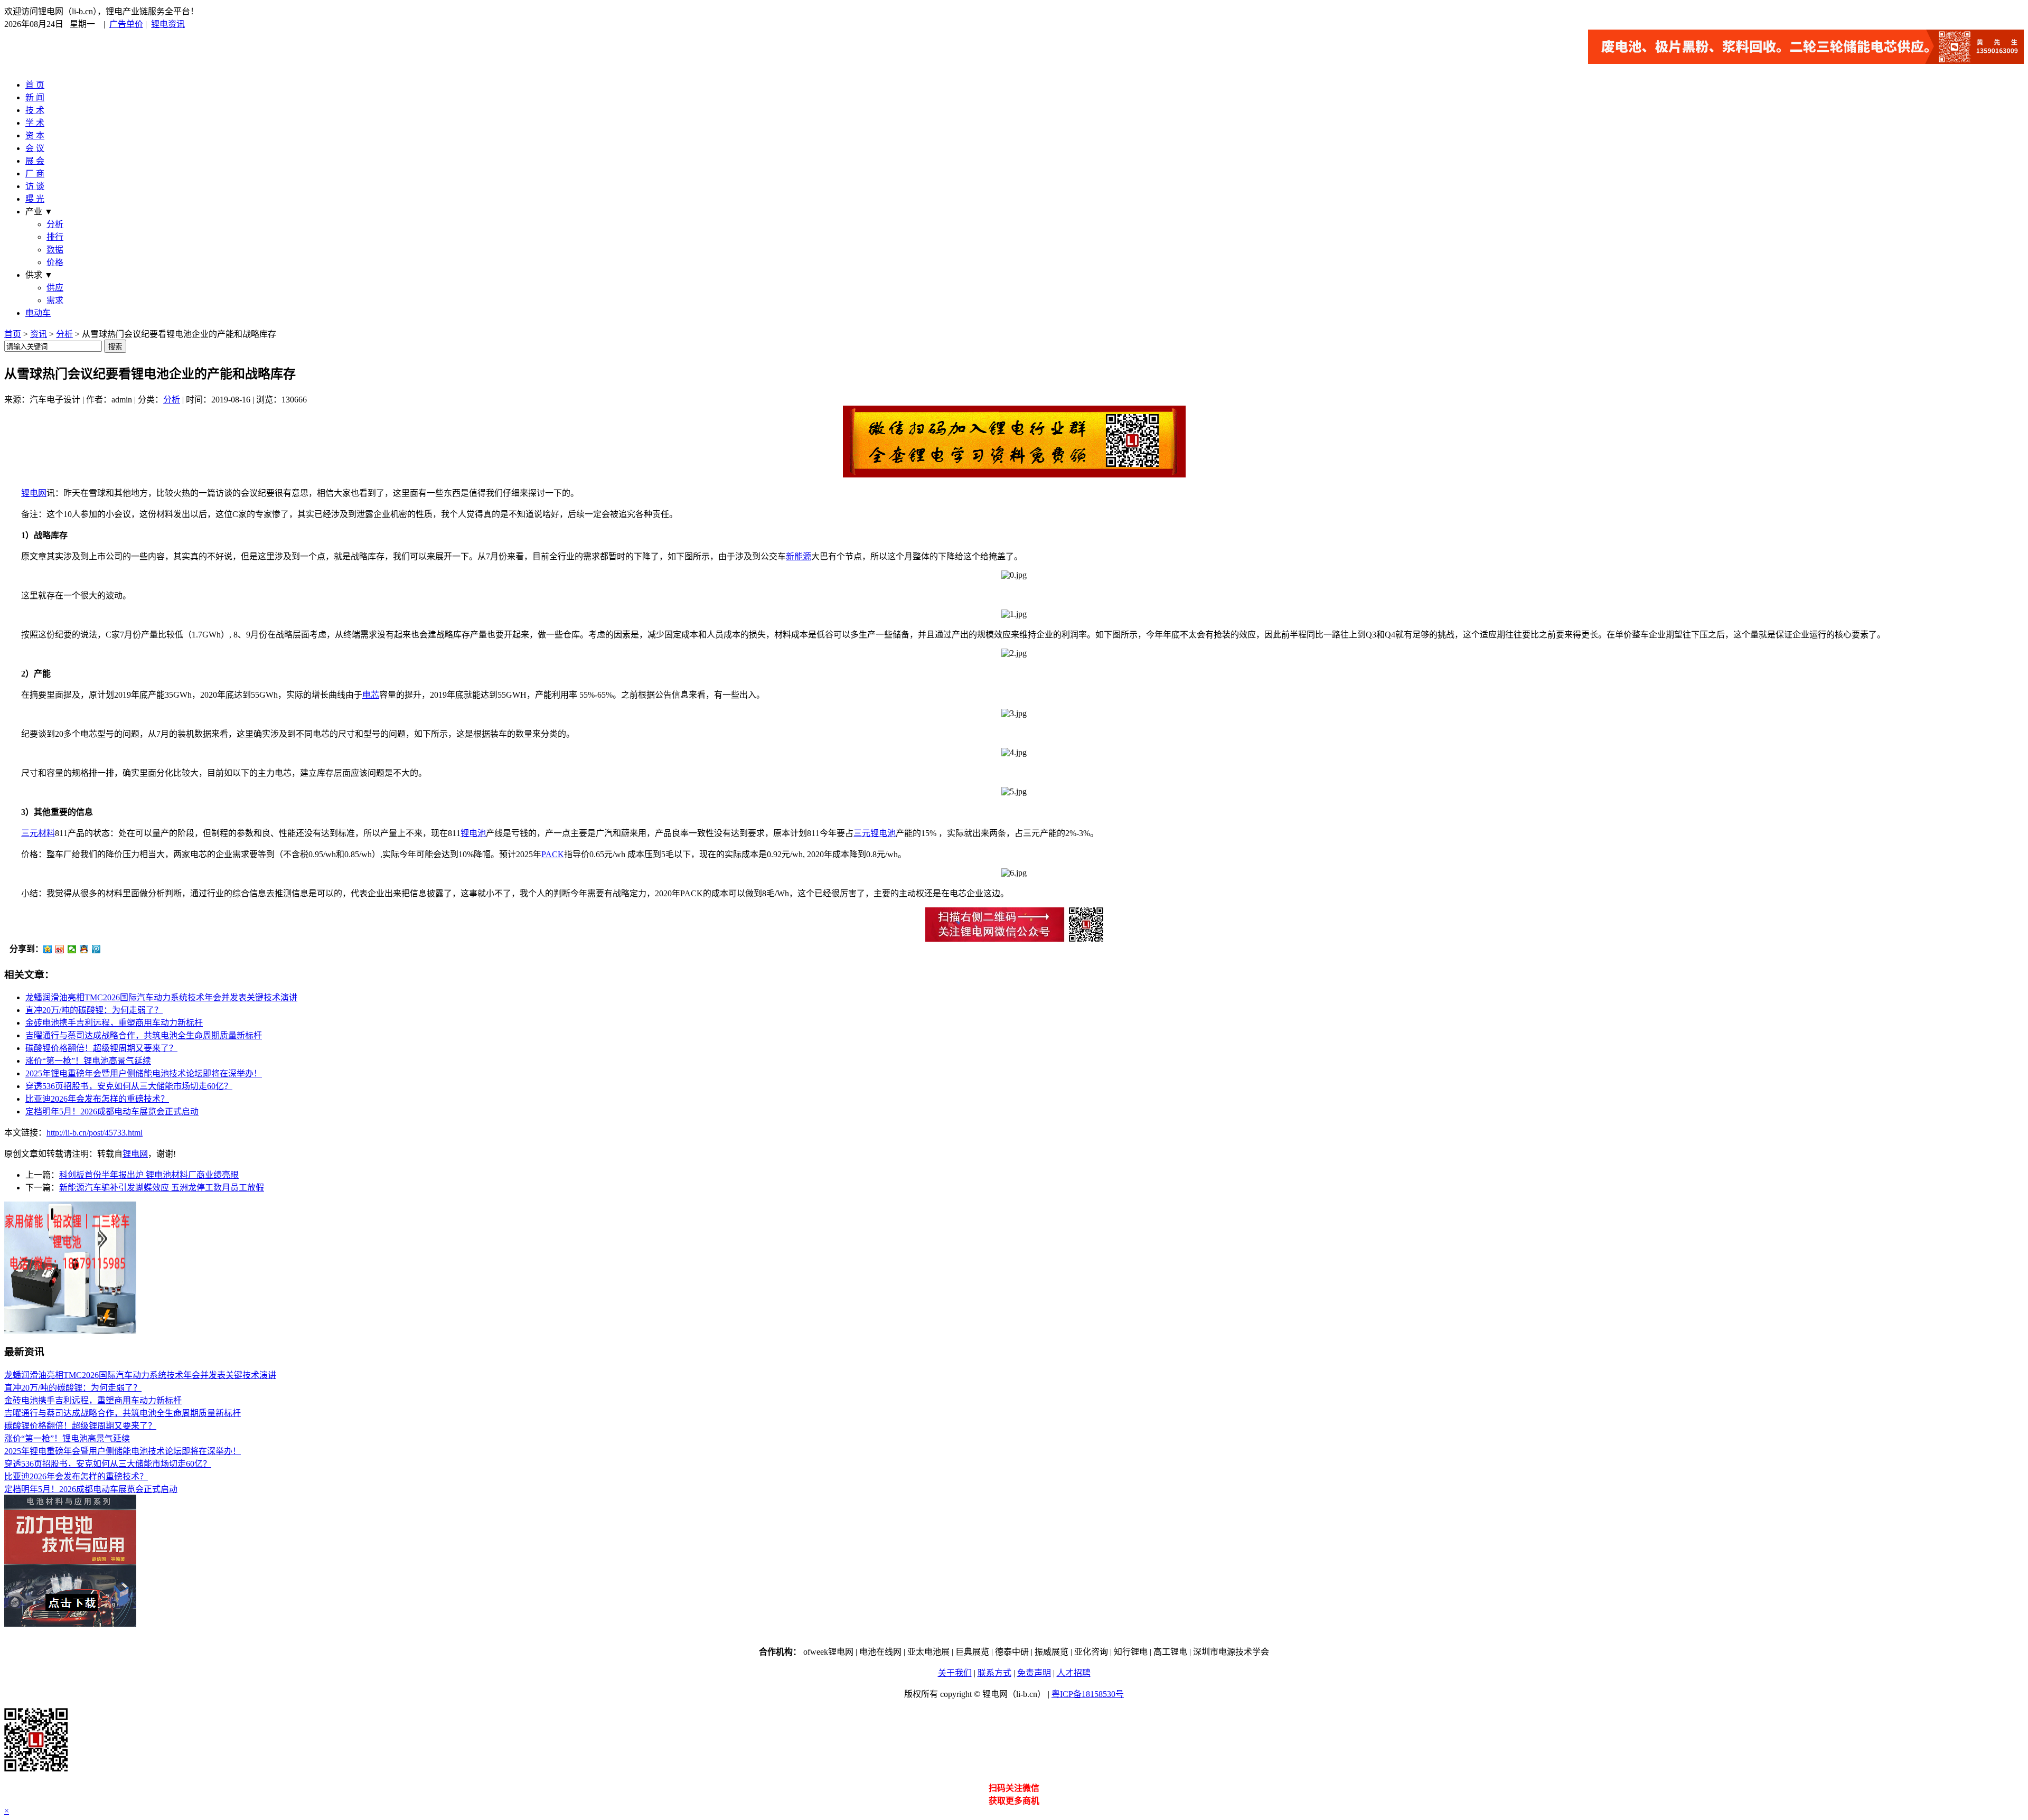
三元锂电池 (875, 833)
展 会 (35, 161)
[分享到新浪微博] (60, 949)
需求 (55, 300)
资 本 (35, 135)
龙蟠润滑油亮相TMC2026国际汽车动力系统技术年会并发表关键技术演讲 (161, 997)
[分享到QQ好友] (84, 949)
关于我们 (955, 1673)
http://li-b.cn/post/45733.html (95, 1133)
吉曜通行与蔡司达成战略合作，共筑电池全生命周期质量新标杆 (144, 1035)
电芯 (371, 695)
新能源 (799, 556)
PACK (553, 854)
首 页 (35, 85)
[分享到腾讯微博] (96, 949)
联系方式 (994, 1673)
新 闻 (35, 97)
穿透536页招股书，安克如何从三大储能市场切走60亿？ (129, 1086)
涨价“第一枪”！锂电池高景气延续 (88, 1061)
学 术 (35, 123)
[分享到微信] (72, 949)
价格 (55, 262)
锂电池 (473, 833)
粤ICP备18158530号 (1088, 1694)
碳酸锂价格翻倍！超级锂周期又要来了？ (101, 1048)
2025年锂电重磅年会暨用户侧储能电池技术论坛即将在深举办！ (144, 1073)
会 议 (35, 148)
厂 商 (35, 173)
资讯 (39, 334)
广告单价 (126, 24)
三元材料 (38, 833)
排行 (55, 237)
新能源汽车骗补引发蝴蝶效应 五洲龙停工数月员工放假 (162, 1188)
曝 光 (35, 199)
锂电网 (34, 493)
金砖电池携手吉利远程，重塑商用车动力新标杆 (114, 1023)
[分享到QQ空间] (48, 949)
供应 (55, 288)
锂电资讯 (168, 24)
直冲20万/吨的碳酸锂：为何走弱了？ (94, 1010)
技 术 (35, 110)
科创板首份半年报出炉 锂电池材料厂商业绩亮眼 (149, 1175)
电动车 (38, 313)
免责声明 (1034, 1673)
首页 (13, 334)
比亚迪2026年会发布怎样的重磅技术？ (97, 1099)
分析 (55, 224)
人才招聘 (1074, 1673)
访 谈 (35, 186)
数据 (55, 250)
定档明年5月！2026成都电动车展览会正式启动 (112, 1111)
